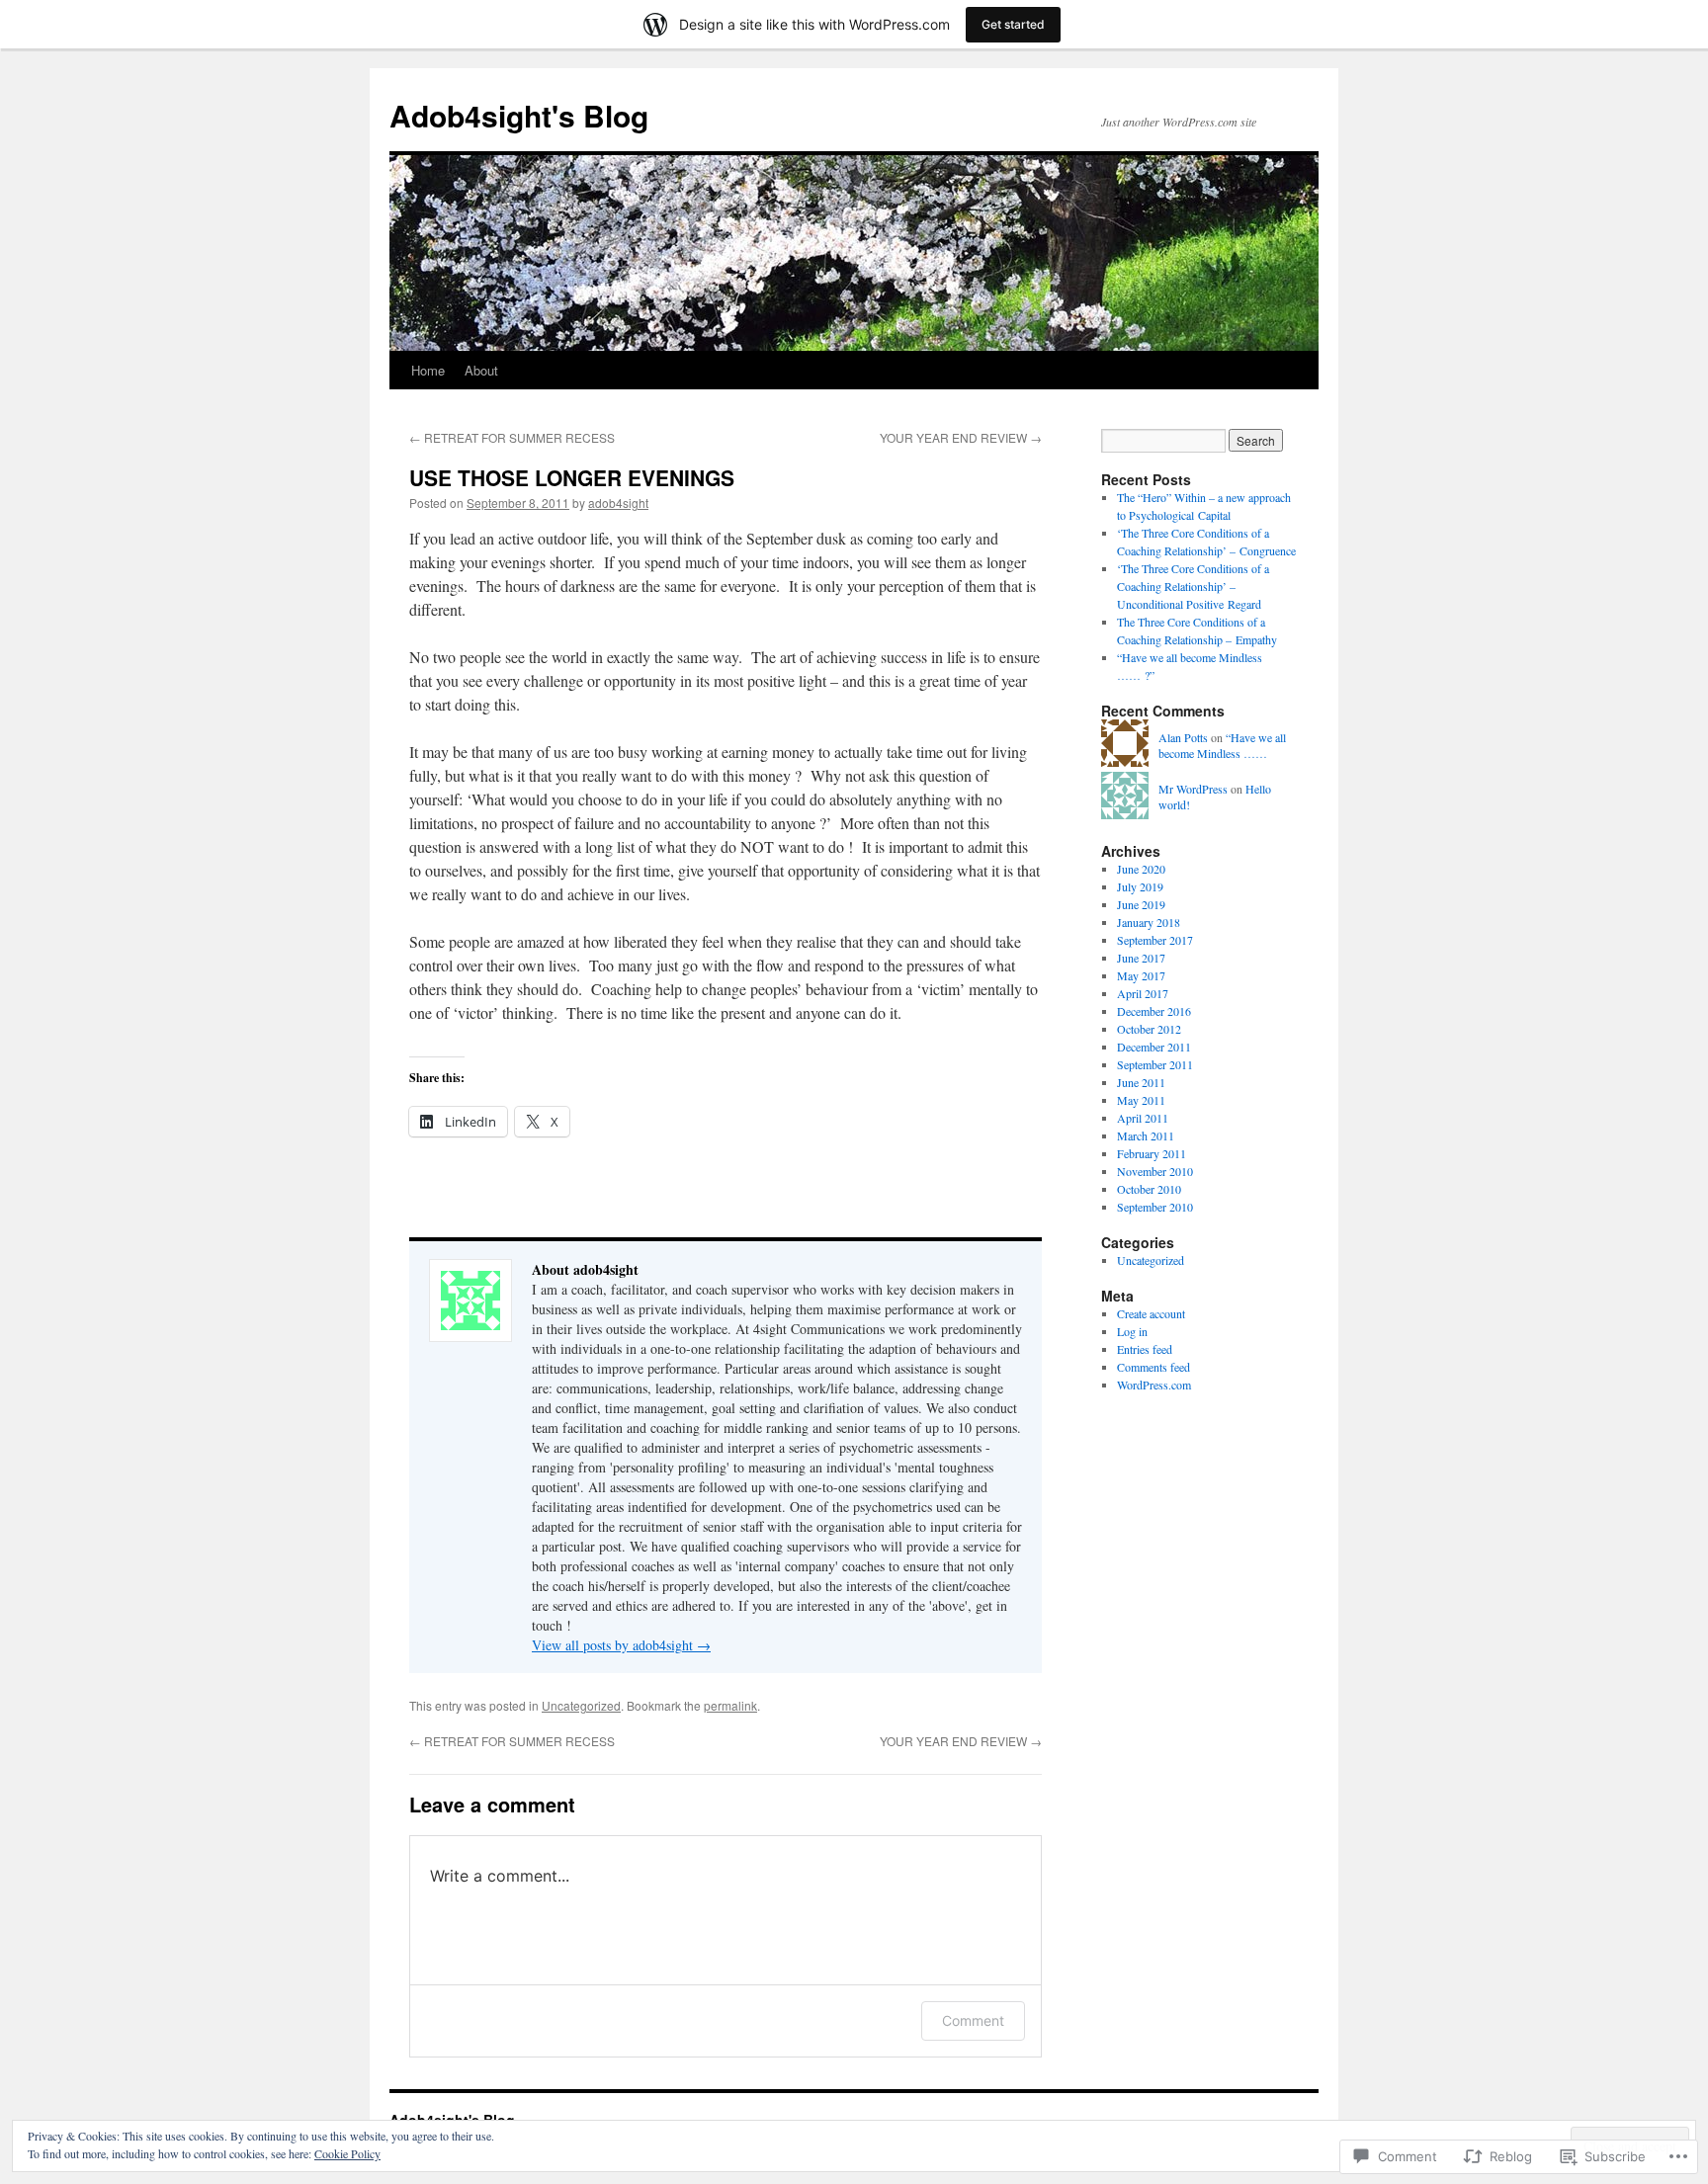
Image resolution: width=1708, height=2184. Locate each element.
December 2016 (1154, 1011)
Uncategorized (581, 1705)
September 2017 (1155, 940)
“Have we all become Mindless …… (1222, 746)
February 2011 (1152, 1153)
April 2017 (1143, 993)
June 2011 (1141, 1082)
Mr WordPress (1193, 789)
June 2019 (1141, 904)
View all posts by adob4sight (621, 1645)
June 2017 (1141, 958)
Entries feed (1145, 1349)
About (481, 370)
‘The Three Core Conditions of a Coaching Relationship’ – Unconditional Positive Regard (1193, 586)
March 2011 (1146, 1135)
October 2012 (1149, 1029)
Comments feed (1153, 1367)
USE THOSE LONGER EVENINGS (572, 477)
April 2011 (1143, 1118)
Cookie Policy (347, 2153)
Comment (973, 2020)
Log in (1132, 1331)
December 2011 (1154, 1047)
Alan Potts (1183, 737)
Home (428, 370)
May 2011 (1141, 1100)
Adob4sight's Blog (519, 115)
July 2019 (1140, 886)
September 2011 (1155, 1064)
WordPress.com (1154, 1385)
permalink (730, 1705)
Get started (1013, 24)
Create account (1151, 1313)
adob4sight (618, 503)
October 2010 (1149, 1189)
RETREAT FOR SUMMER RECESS (512, 437)
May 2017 (1141, 975)
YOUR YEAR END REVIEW (961, 437)
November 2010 (1155, 1171)
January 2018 (1149, 922)
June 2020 (1141, 869)
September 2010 (1155, 1207)
